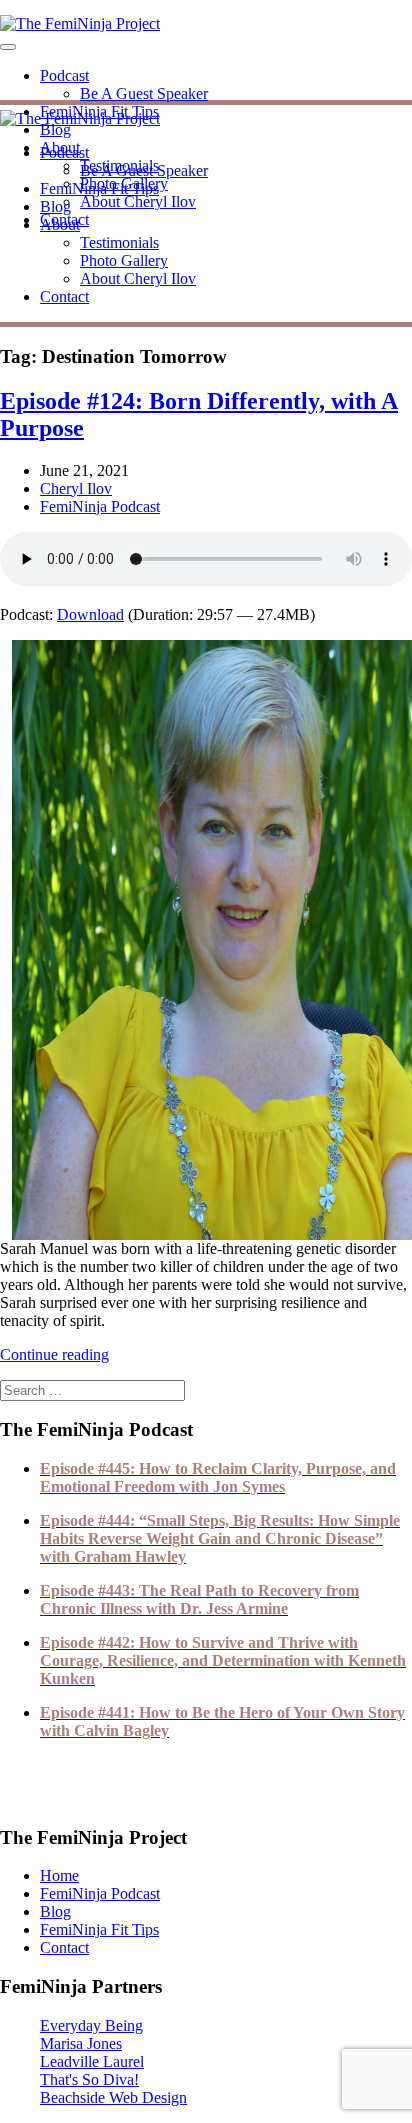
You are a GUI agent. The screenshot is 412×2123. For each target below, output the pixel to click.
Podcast (64, 75)
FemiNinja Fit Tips (99, 188)
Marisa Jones (81, 2043)
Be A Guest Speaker (144, 93)
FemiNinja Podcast (100, 506)
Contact (64, 296)
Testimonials (119, 242)
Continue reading (54, 1354)
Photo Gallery (124, 260)
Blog (55, 129)
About (60, 224)
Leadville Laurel (92, 2061)
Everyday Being (91, 2025)
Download (90, 614)
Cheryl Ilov (76, 488)
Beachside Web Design (113, 2097)
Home (59, 1875)
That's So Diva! (89, 2079)
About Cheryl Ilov (138, 201)
